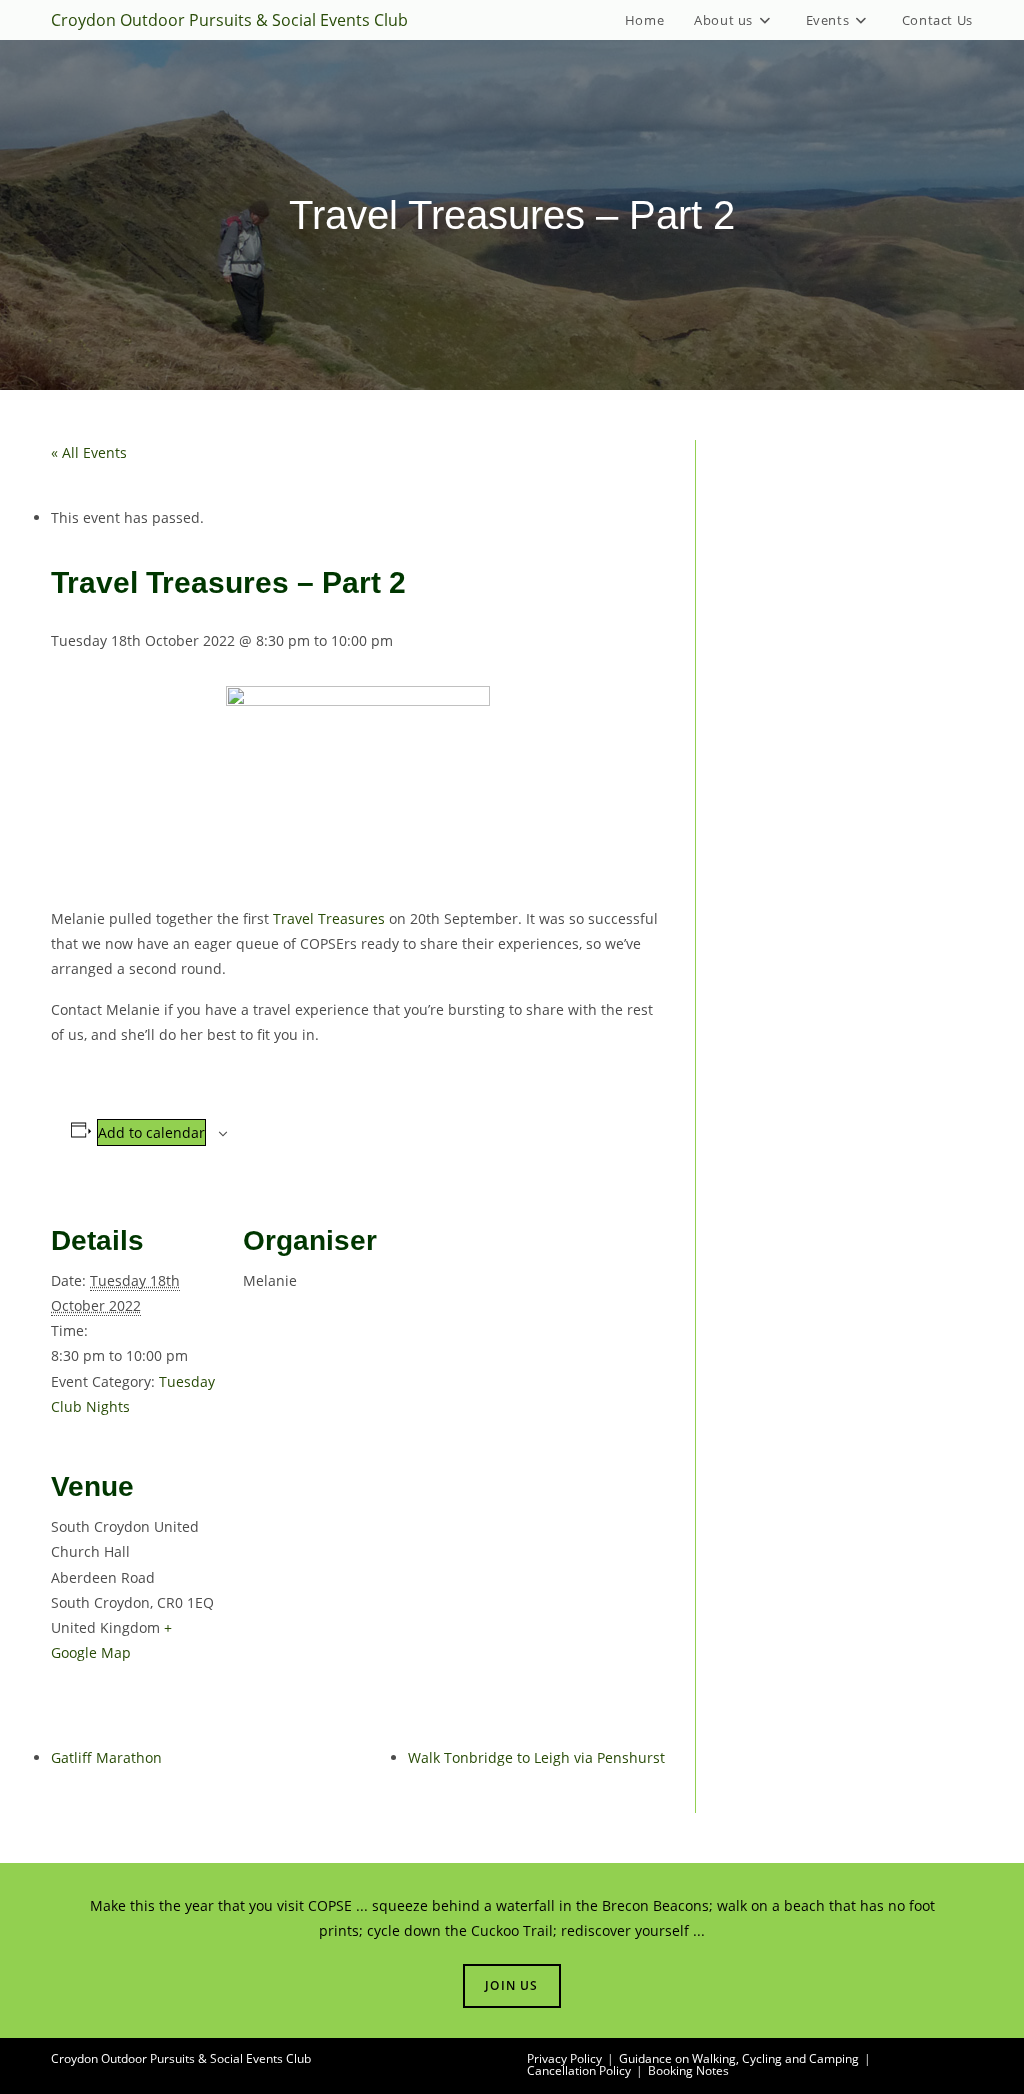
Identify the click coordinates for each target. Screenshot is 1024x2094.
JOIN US (511, 1985)
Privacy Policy (564, 2058)
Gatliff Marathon (106, 1757)
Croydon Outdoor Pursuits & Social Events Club (229, 20)
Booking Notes (688, 2070)
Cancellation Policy (579, 2070)
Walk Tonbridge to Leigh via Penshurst (536, 1757)
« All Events (89, 452)
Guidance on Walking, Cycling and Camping (739, 2058)
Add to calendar (151, 1132)
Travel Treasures (329, 918)
